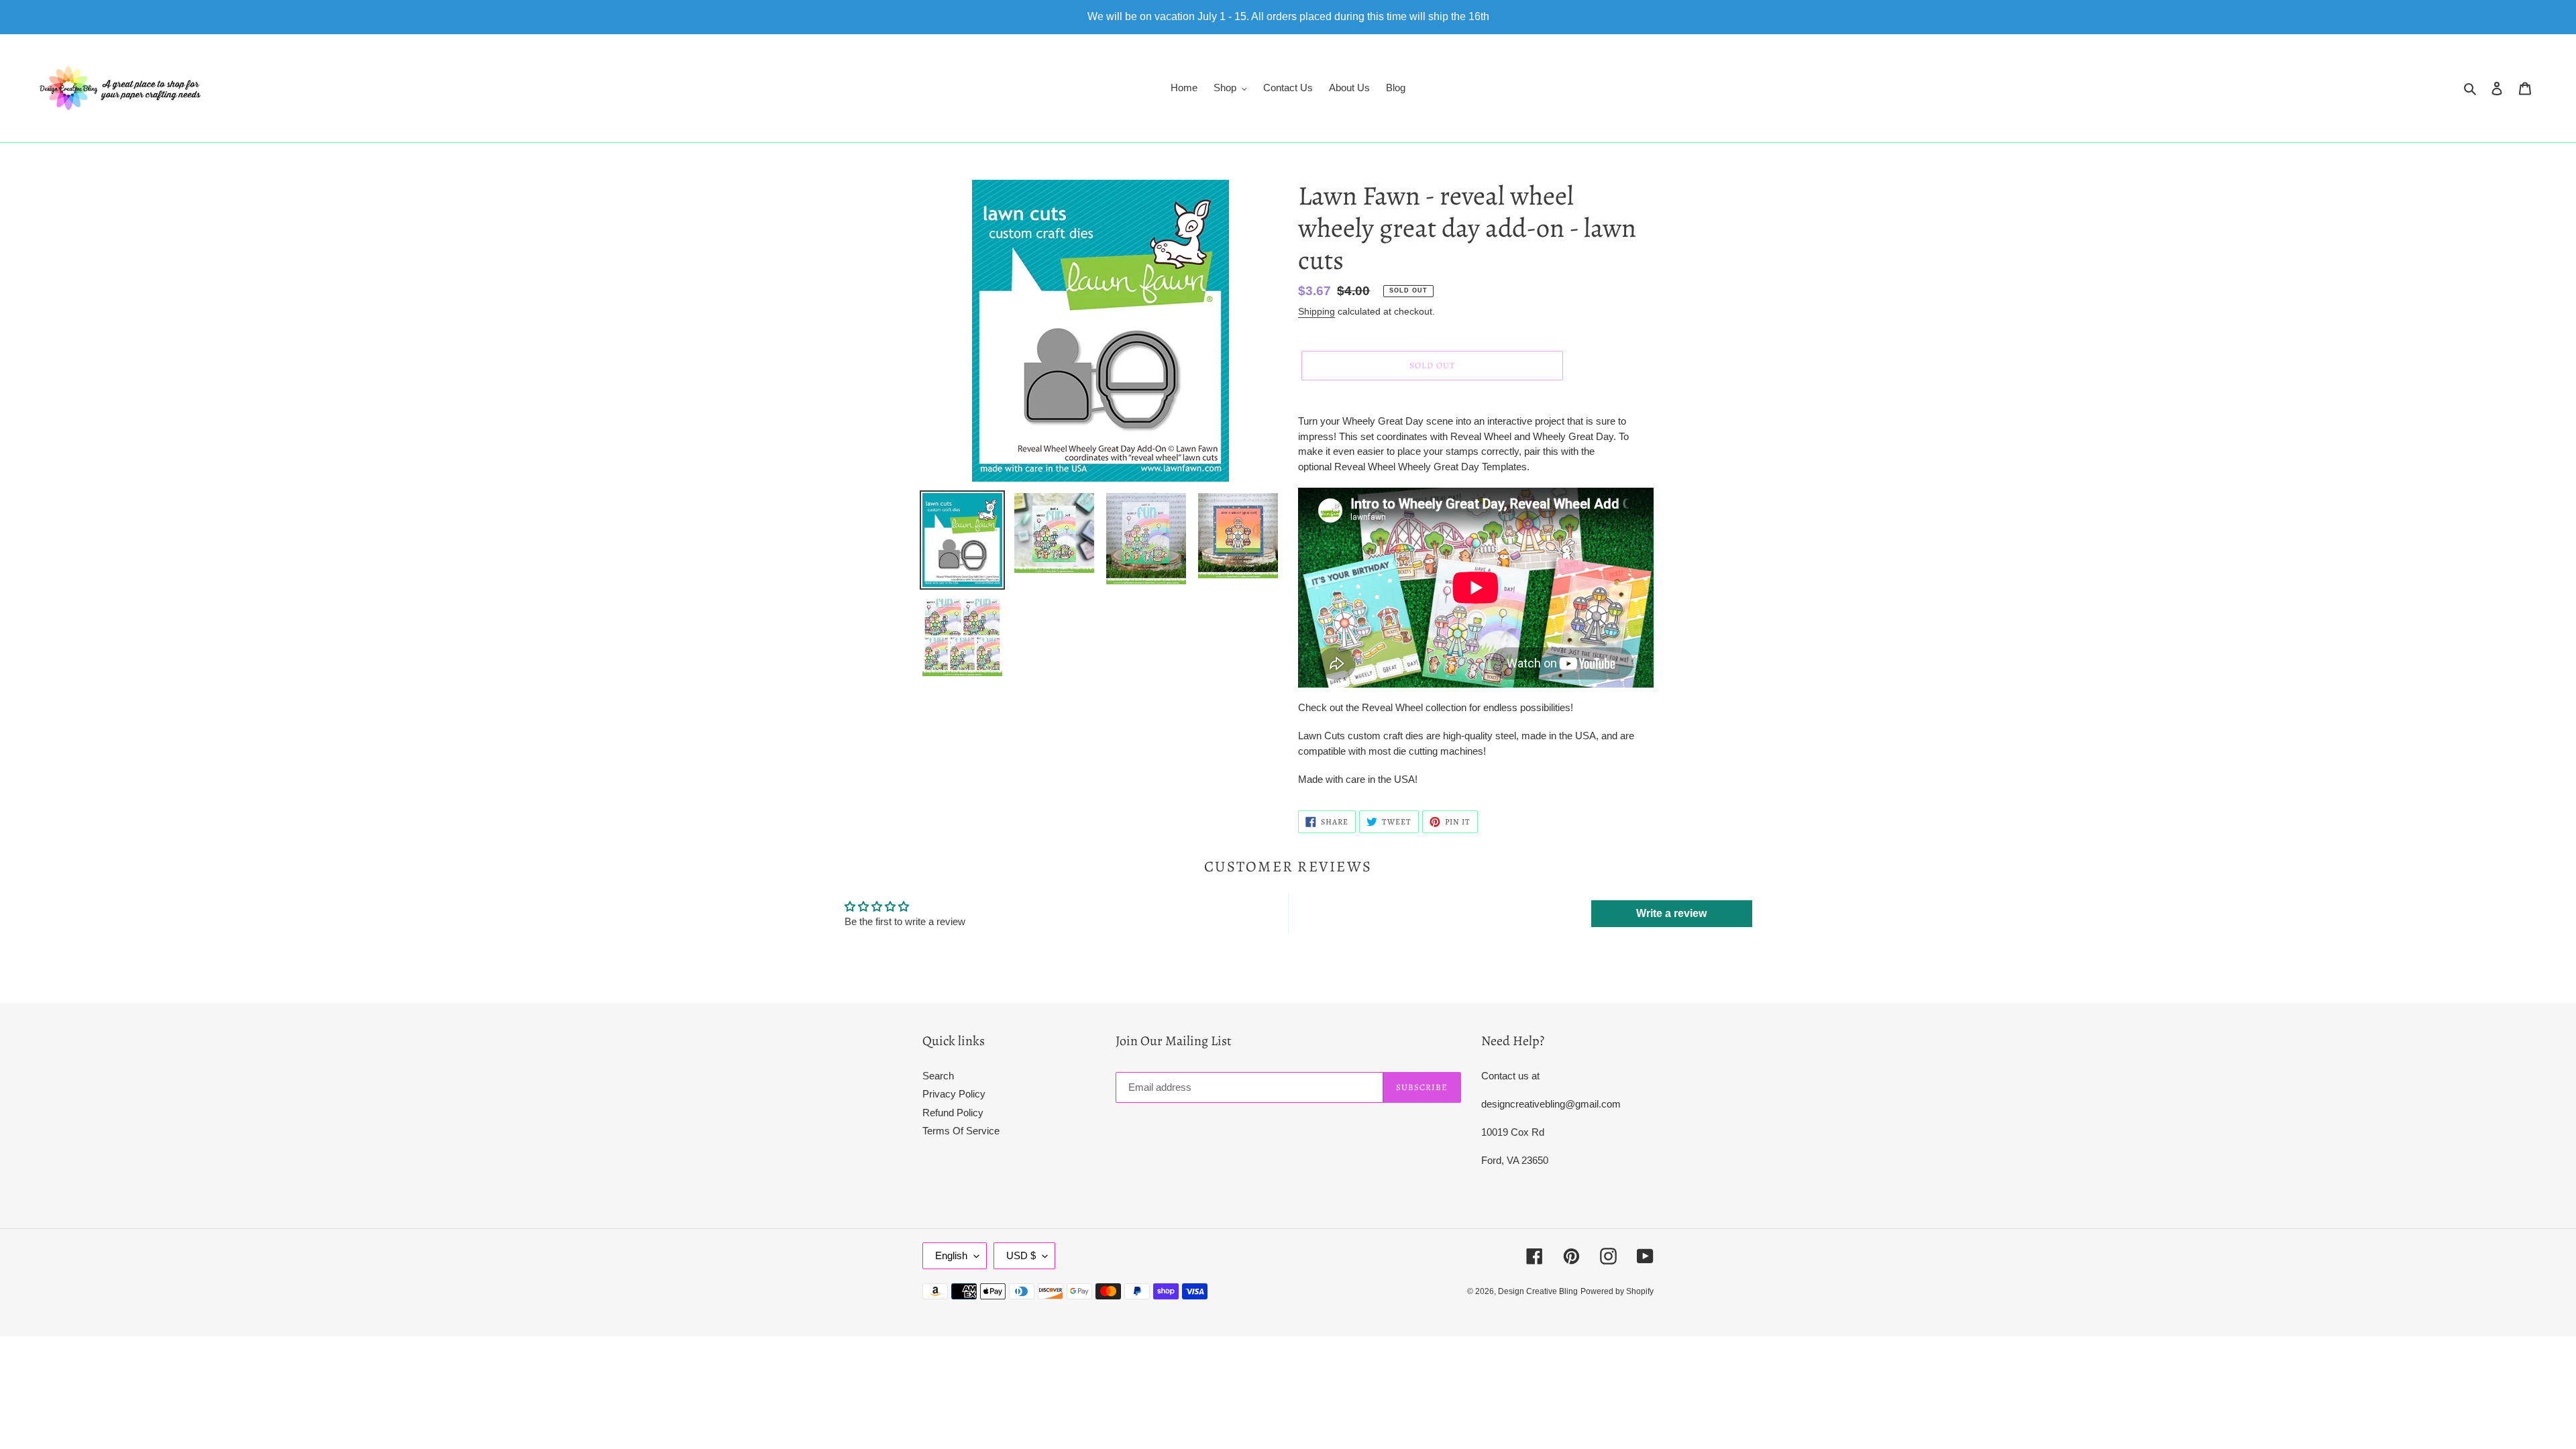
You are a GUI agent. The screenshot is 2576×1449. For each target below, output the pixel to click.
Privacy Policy (954, 1094)
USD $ (1021, 1255)
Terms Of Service (961, 1131)
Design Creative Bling (1538, 1291)
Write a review (1671, 913)
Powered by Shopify (1617, 1291)
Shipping (1317, 311)
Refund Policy (953, 1113)
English (951, 1255)
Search (938, 1076)
